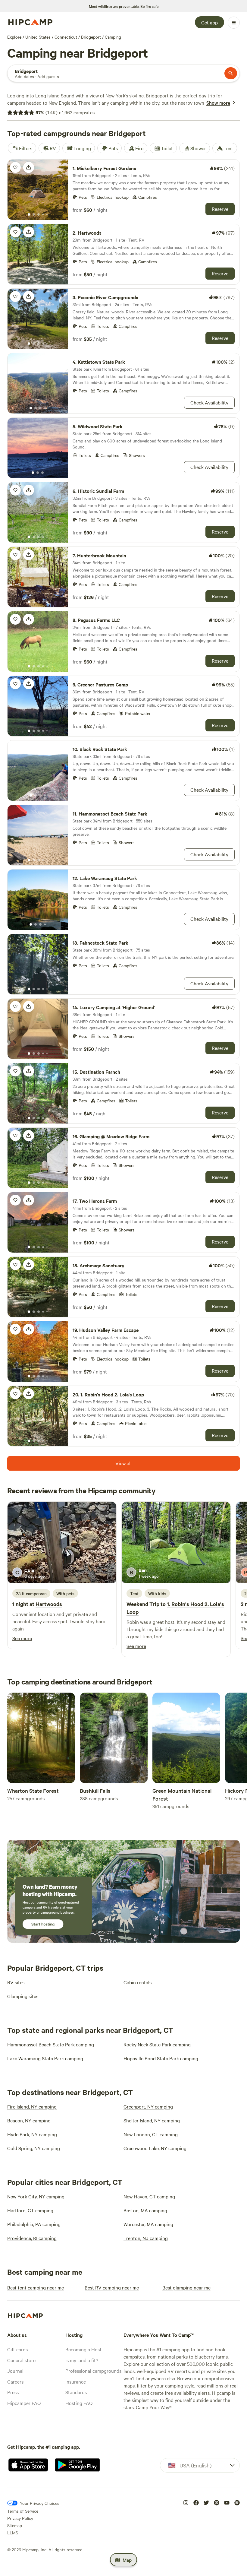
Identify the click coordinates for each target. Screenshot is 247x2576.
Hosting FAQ (79, 2403)
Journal (15, 2371)
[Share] (29, 167)
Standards (76, 2392)
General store (21, 2360)
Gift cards (17, 2349)
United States (38, 37)
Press (13, 2392)
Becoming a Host (83, 2349)
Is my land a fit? (82, 2360)
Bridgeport (91, 37)
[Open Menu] (234, 23)
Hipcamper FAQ (24, 2403)
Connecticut (66, 37)
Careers (15, 2381)
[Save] (15, 167)
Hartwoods (49, 1604)
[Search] (231, 73)
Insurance (76, 2381)
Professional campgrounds (93, 2371)
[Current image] (29, 215)
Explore (14, 37)
